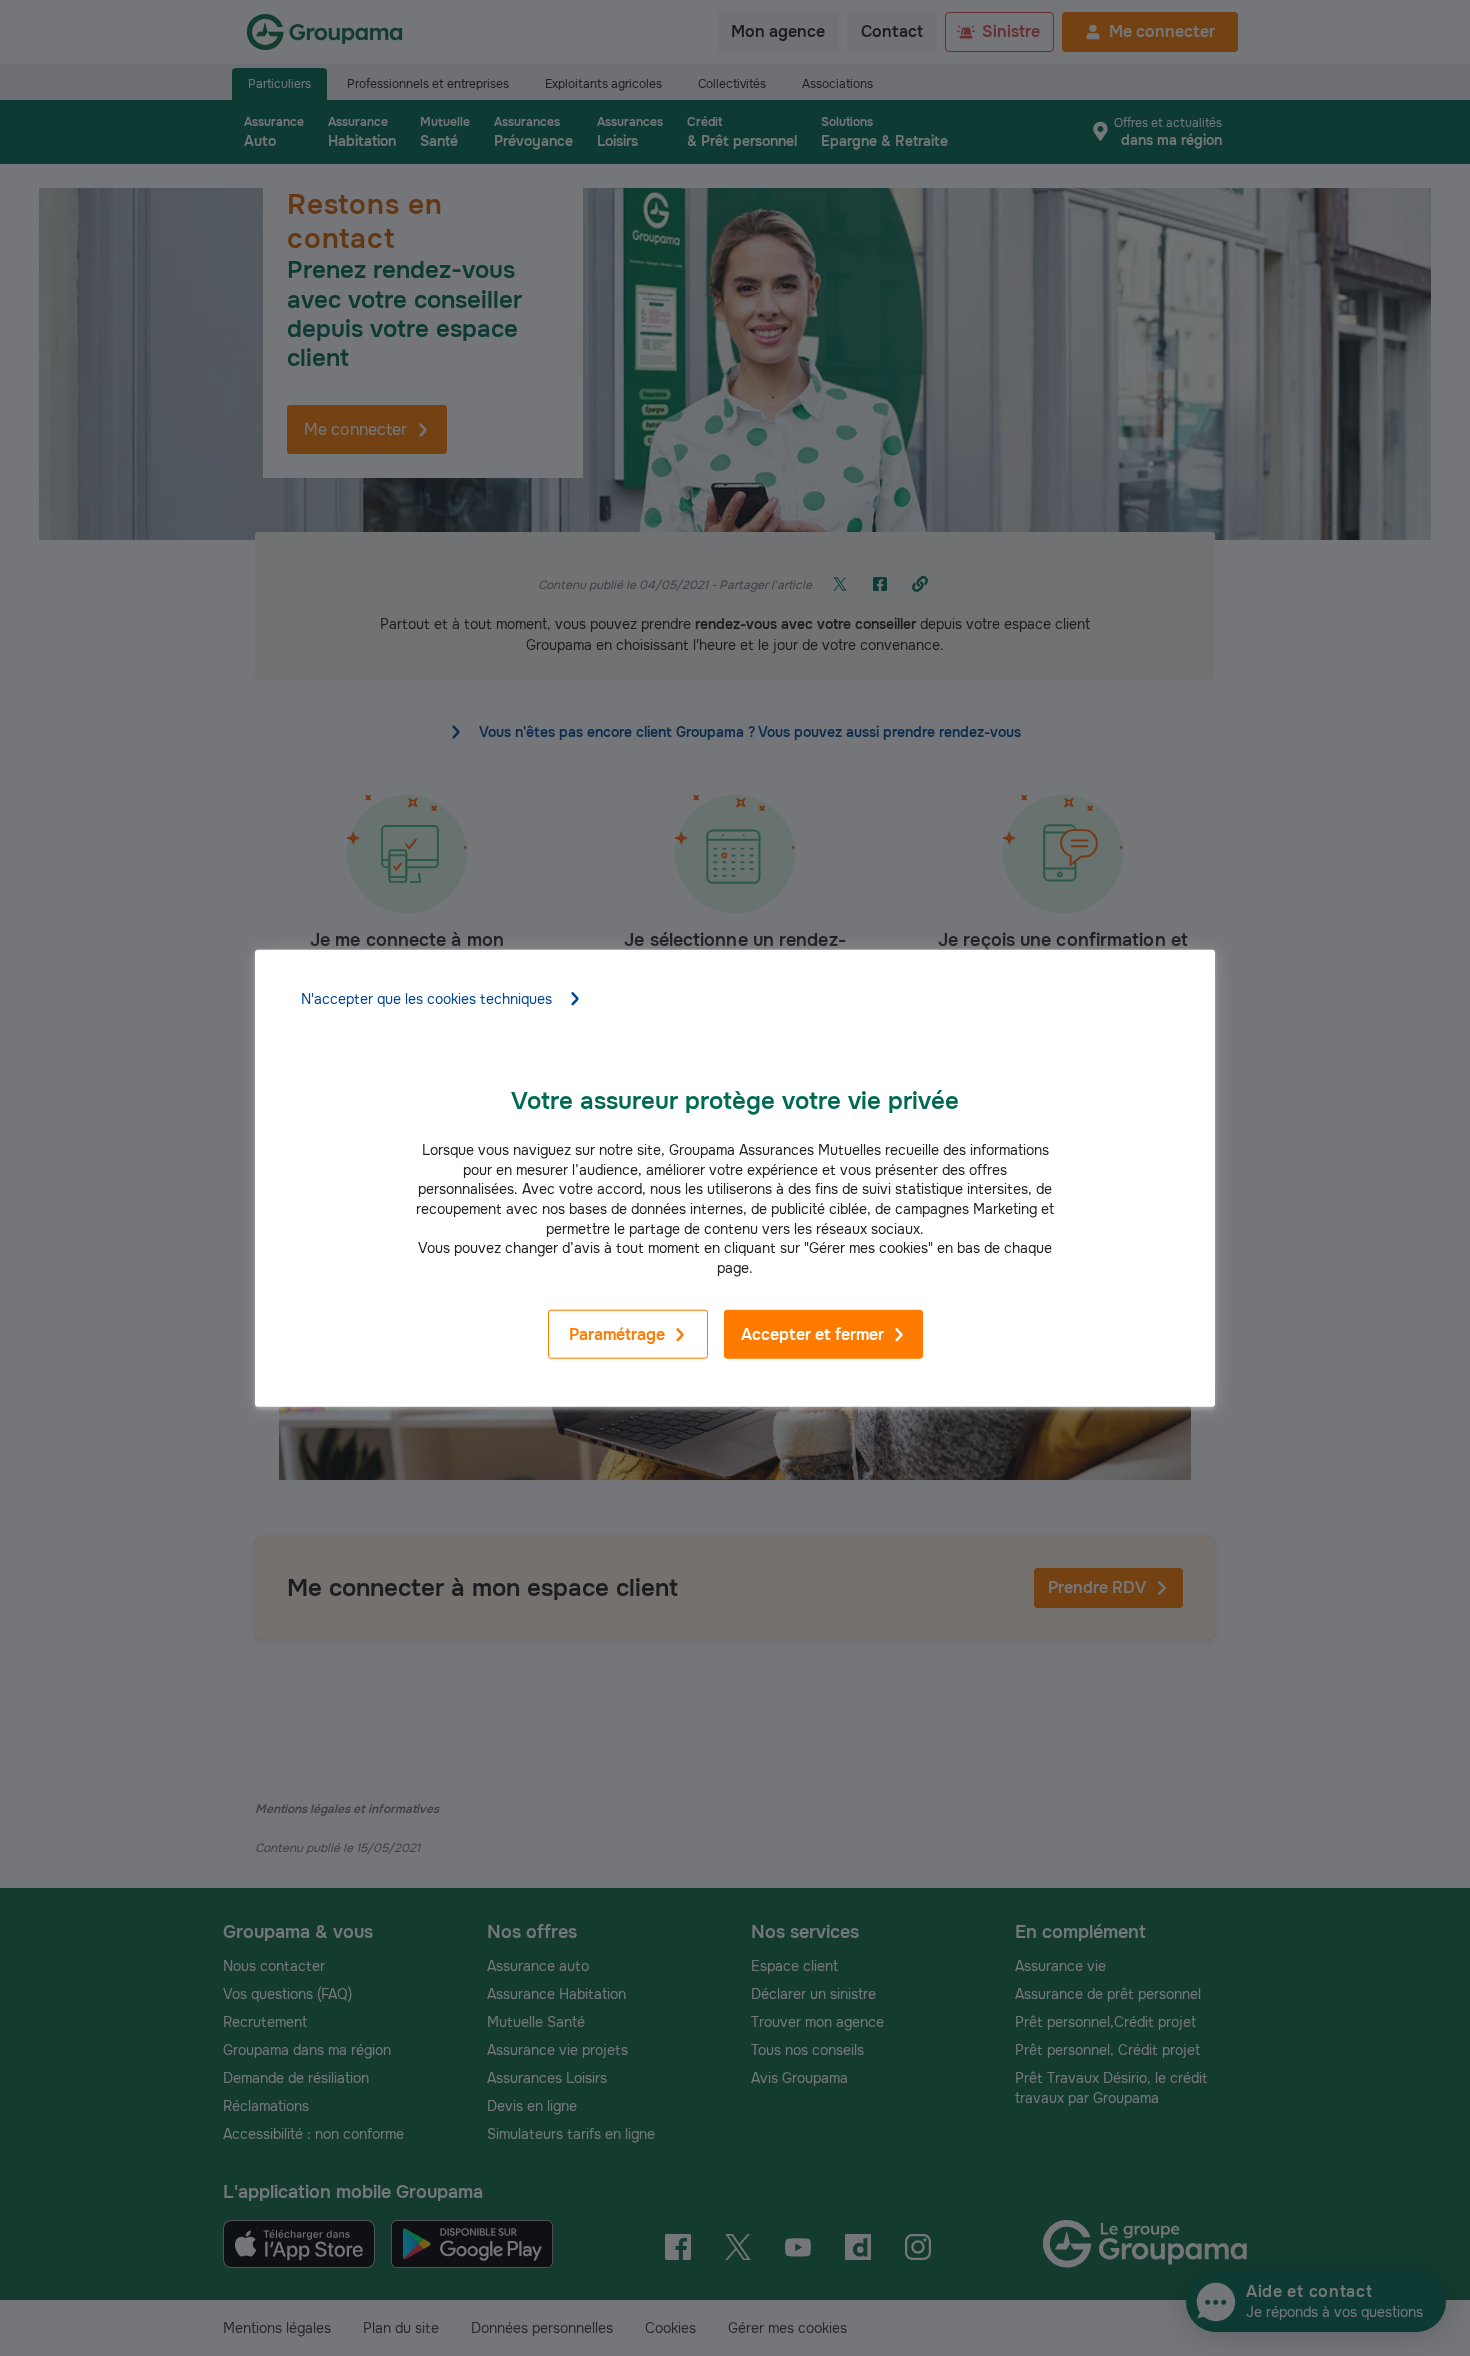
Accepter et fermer (812, 1334)
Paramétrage (617, 1334)
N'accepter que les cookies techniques (426, 999)
